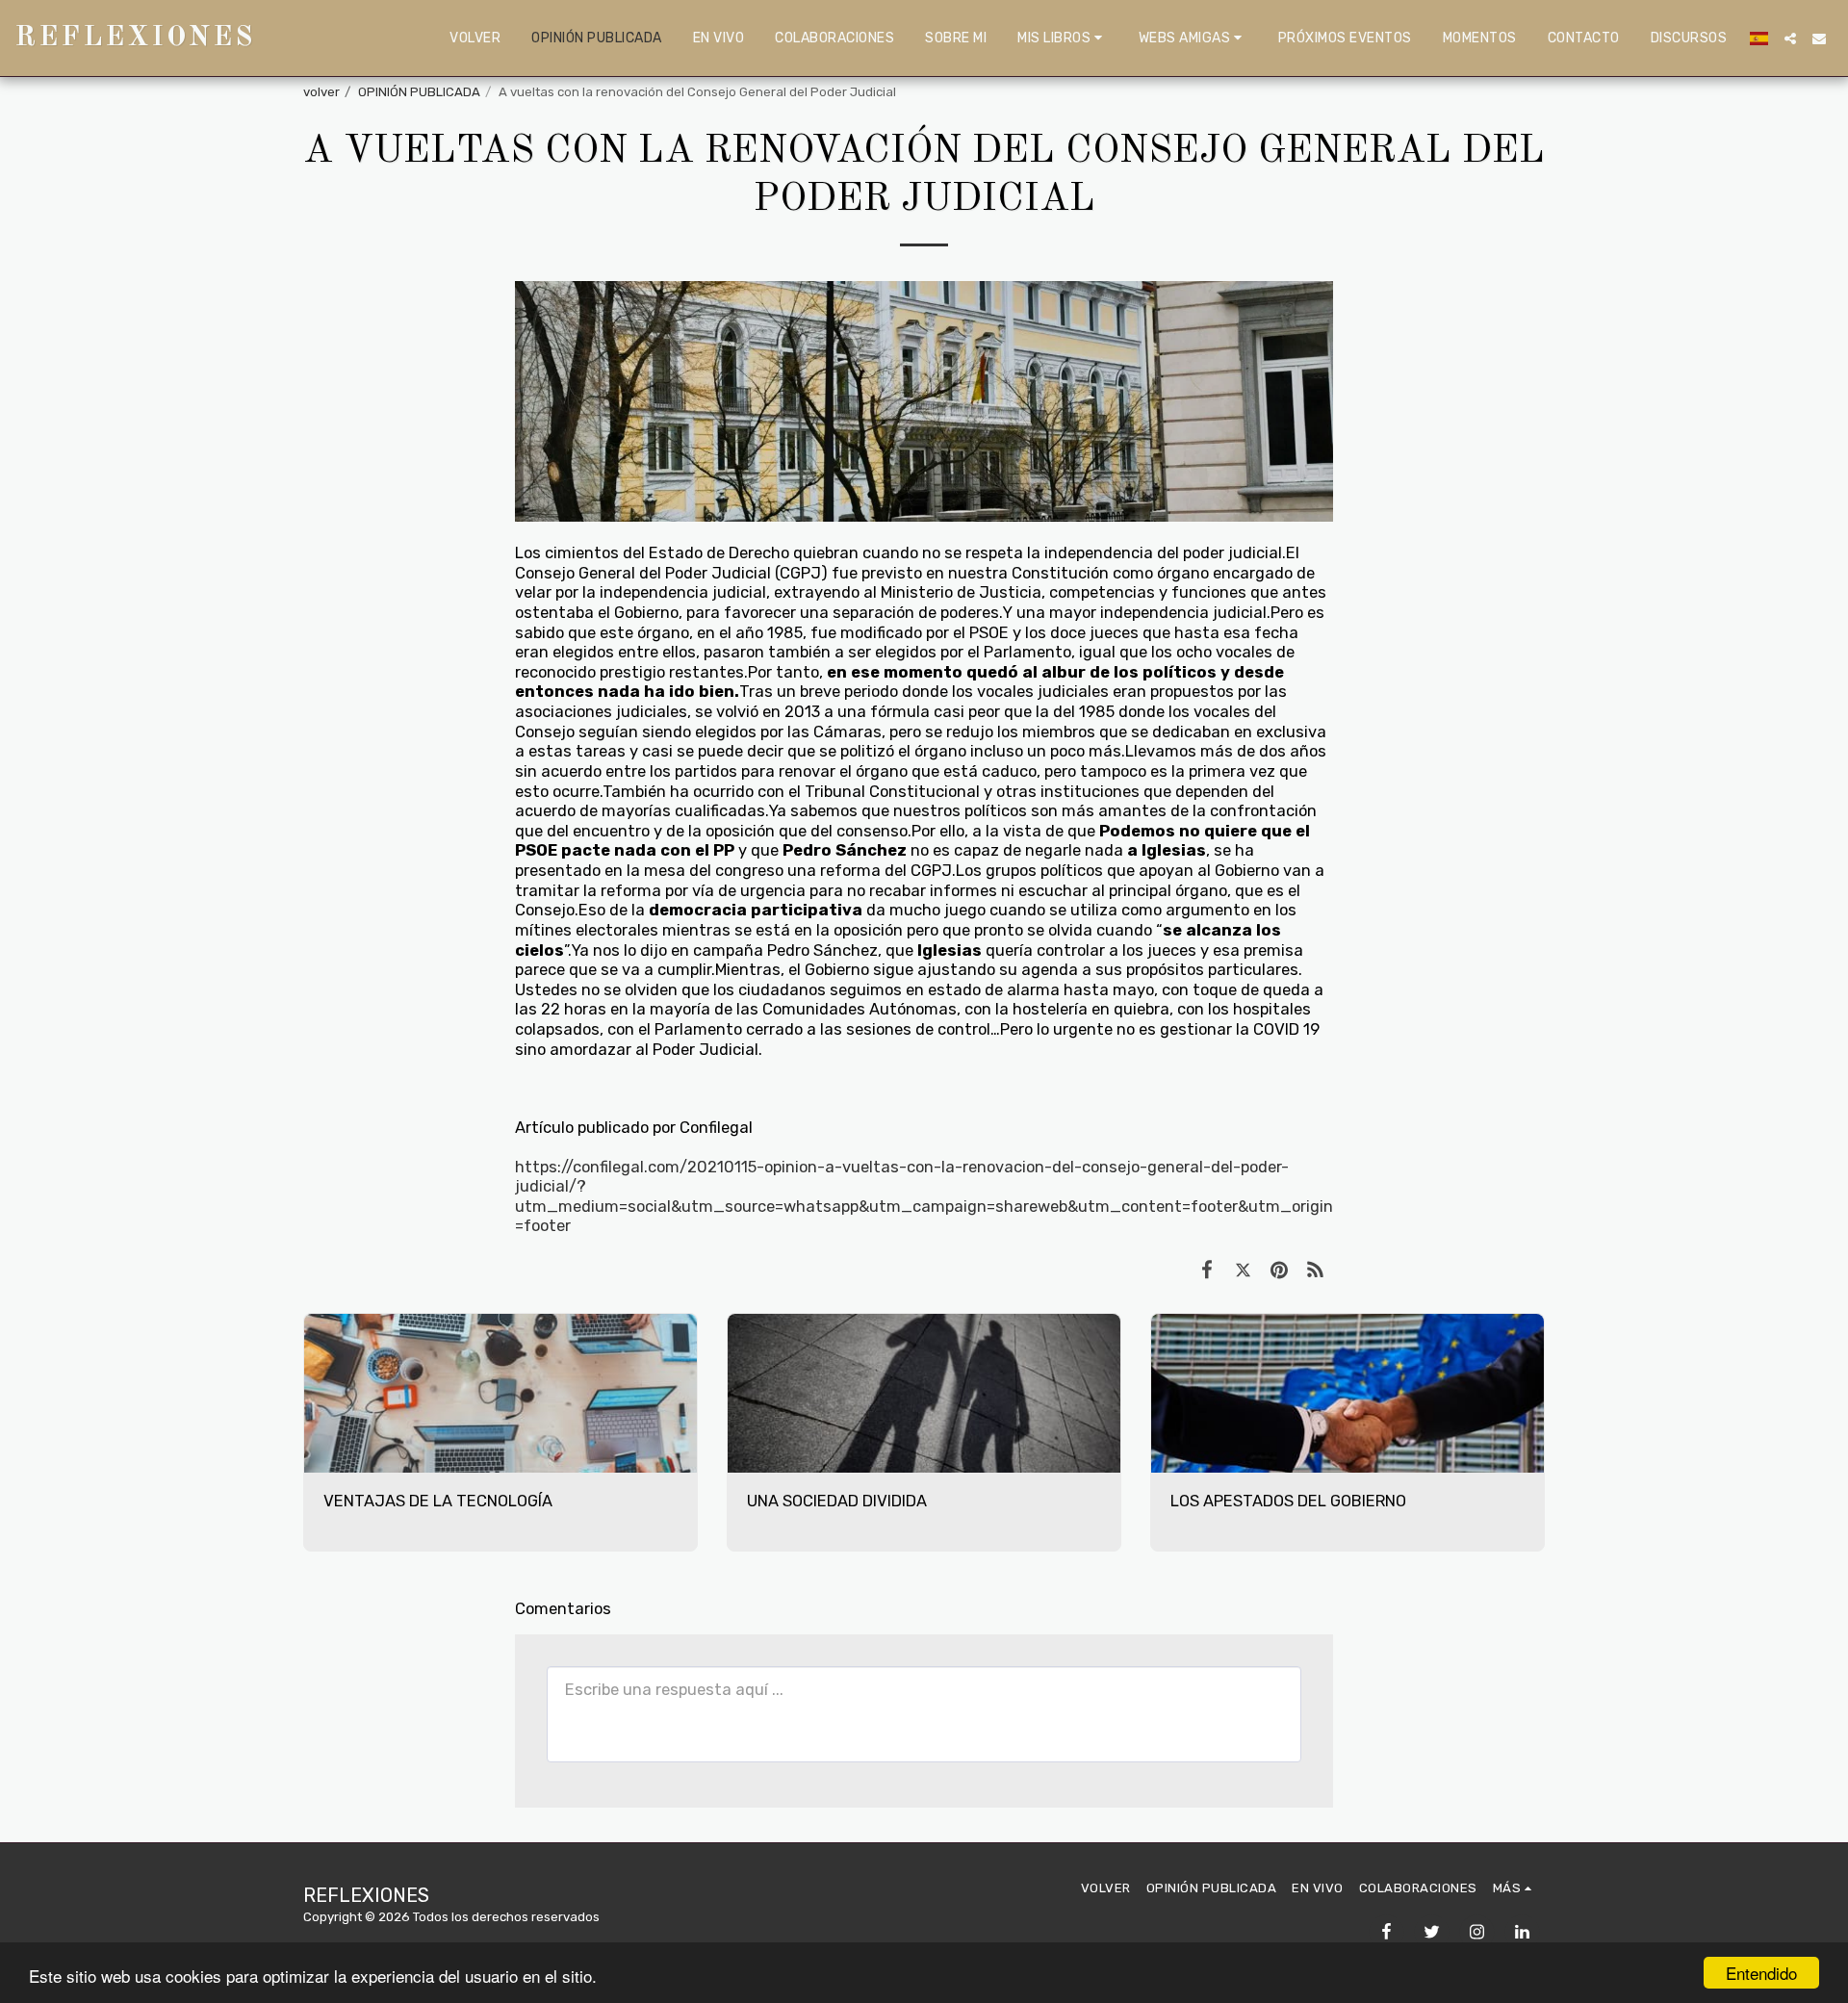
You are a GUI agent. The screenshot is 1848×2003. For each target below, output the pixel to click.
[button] (1063, 38)
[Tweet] (1243, 1270)
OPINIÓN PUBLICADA (419, 92)
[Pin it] (1279, 1270)
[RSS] (1315, 1270)
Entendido (1761, 1973)
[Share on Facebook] (1206, 1270)
